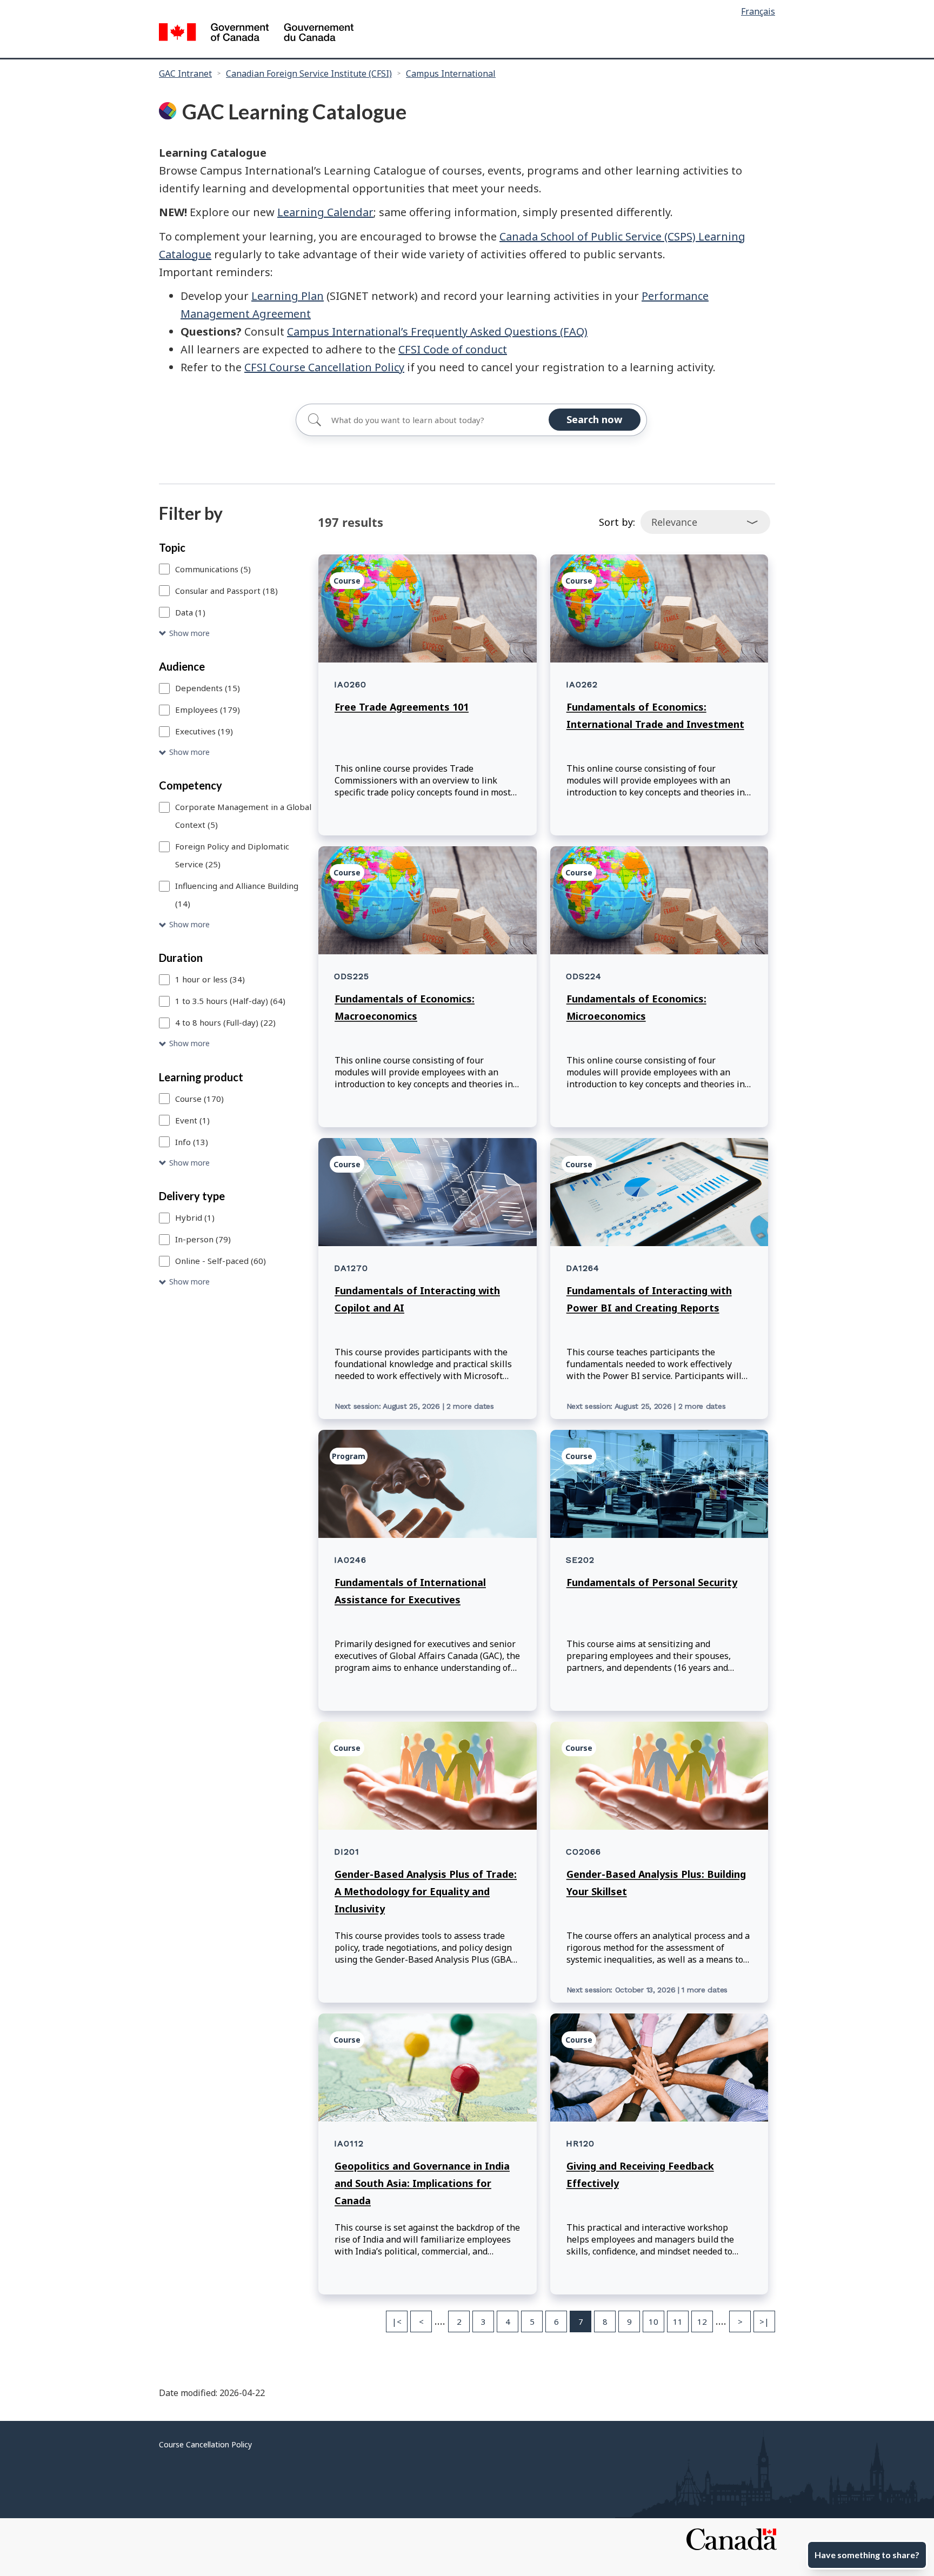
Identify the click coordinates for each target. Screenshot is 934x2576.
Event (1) (192, 1120)
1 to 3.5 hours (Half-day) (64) (230, 1001)
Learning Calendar (325, 212)
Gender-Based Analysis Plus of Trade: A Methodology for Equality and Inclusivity (426, 1891)
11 (678, 2321)
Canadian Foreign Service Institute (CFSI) (309, 73)
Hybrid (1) (195, 1217)
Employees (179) (208, 710)
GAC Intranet (185, 73)
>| (764, 2321)
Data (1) (190, 612)
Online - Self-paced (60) (221, 1261)
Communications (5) (213, 569)
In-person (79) (203, 1239)
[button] (236, 634)
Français (758, 11)
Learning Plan (288, 296)
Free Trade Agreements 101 (402, 707)
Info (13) (192, 1142)
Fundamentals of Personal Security (652, 1582)
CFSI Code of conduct (453, 349)
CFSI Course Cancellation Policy (324, 367)
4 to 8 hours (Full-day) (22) (225, 1022)
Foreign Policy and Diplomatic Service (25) (232, 855)
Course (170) (199, 1099)
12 (702, 2321)
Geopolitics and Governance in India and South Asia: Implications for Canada (422, 2183)
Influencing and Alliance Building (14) (237, 895)
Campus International (451, 73)
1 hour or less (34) (210, 979)
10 (653, 2321)
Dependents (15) (208, 688)
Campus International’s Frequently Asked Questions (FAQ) (437, 332)
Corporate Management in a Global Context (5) (243, 816)
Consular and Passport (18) (226, 591)
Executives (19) (204, 731)
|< (397, 2321)
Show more (189, 633)
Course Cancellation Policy (205, 2444)
